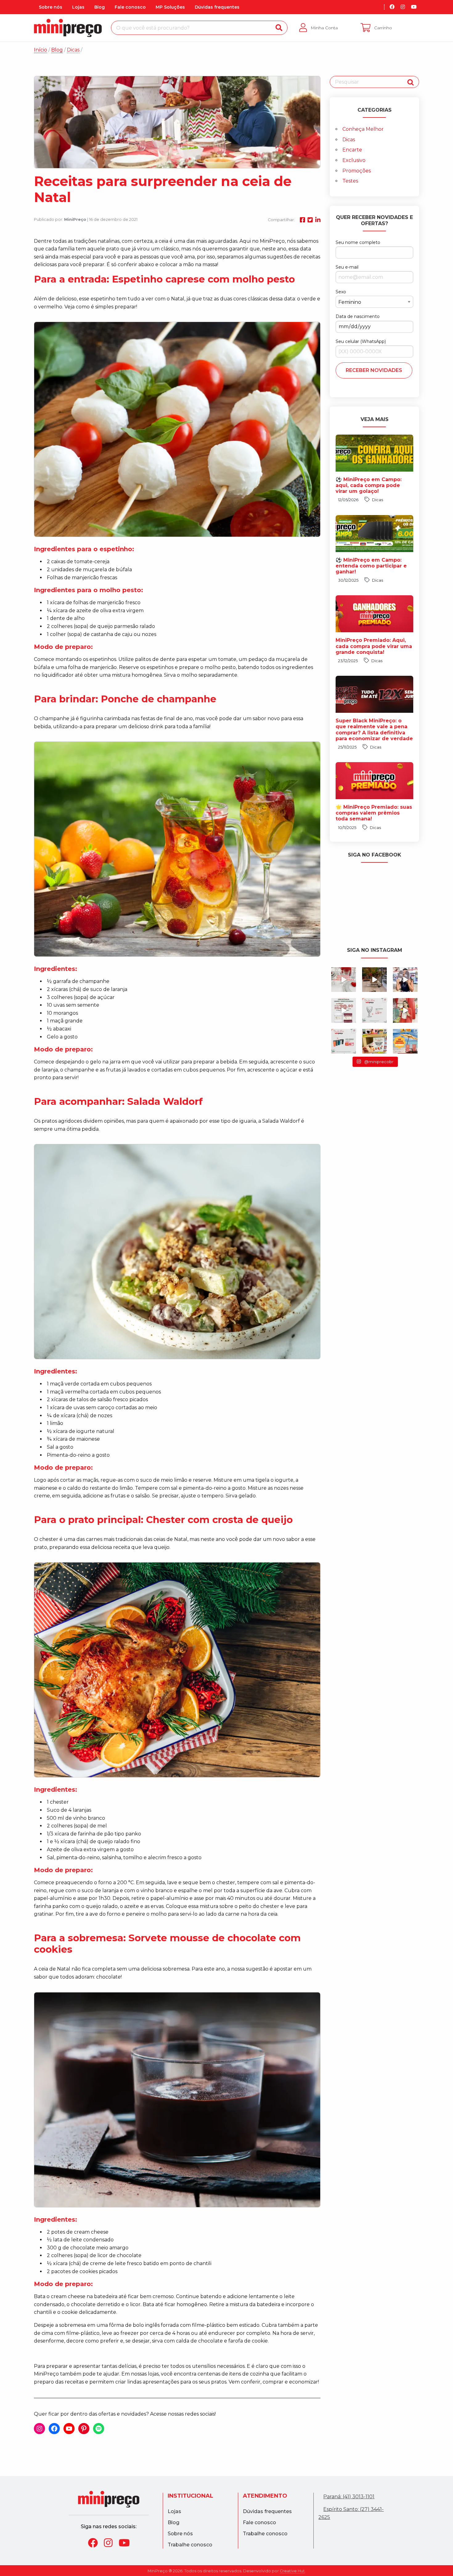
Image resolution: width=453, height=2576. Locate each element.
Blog (100, 7)
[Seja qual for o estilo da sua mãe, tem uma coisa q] (405, 980)
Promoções (357, 171)
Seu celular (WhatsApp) (361, 341)
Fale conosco (130, 7)
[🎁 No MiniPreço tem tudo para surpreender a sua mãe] (344, 1041)
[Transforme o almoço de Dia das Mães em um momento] (344, 980)
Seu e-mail (347, 267)
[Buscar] (279, 28)
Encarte (352, 150)
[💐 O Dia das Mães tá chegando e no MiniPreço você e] (374, 1010)
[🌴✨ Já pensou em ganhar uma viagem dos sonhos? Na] (405, 1041)
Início (41, 50)
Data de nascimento (358, 316)
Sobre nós (51, 7)
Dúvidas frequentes (217, 7)
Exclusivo (354, 160)
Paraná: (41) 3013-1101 (349, 2497)
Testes (350, 181)
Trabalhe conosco (190, 2545)
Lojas (78, 7)
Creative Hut (292, 2571)
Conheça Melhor (363, 129)
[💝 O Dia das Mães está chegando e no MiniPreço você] (374, 1041)
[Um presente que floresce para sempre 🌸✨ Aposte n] (374, 980)
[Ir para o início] (68, 28)
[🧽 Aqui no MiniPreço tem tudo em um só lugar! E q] (405, 1010)
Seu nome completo (358, 242)
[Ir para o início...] (109, 2499)
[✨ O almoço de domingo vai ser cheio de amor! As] (344, 1010)
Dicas (349, 140)
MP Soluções (170, 7)
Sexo (341, 292)
